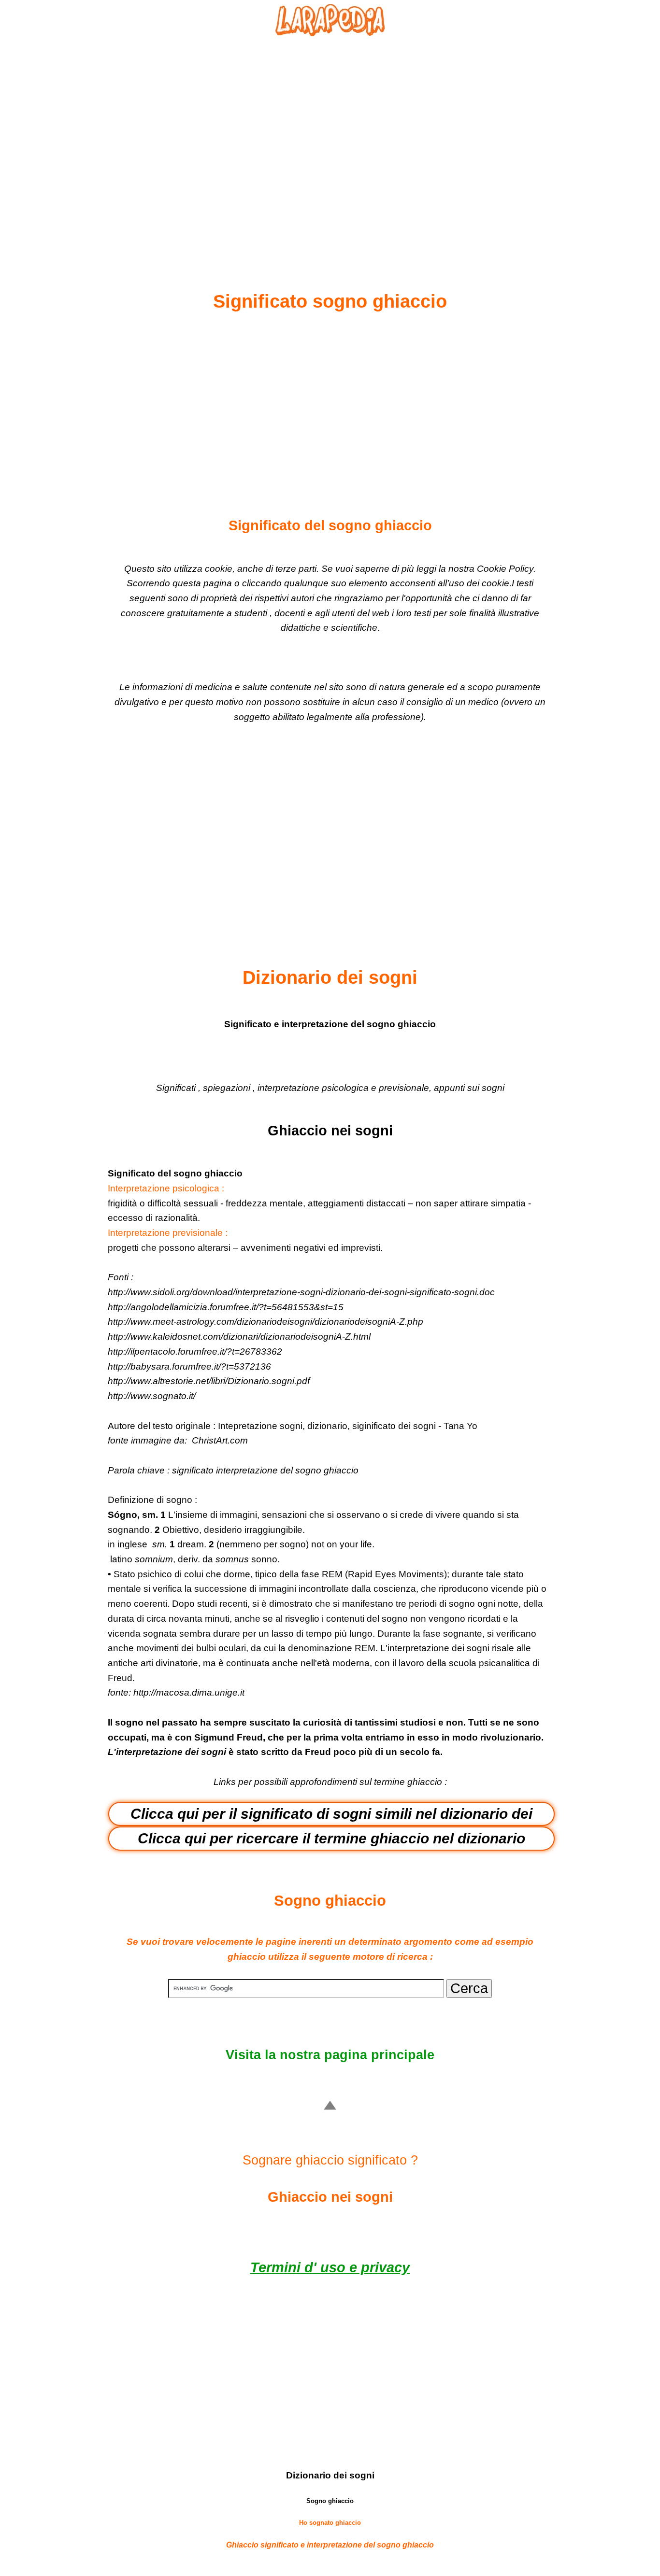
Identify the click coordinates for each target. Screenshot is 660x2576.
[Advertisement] (330, 141)
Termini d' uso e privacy (330, 2267)
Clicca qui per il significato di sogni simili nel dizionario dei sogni (331, 1816)
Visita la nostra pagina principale (330, 2055)
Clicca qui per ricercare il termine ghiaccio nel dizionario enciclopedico (331, 1840)
